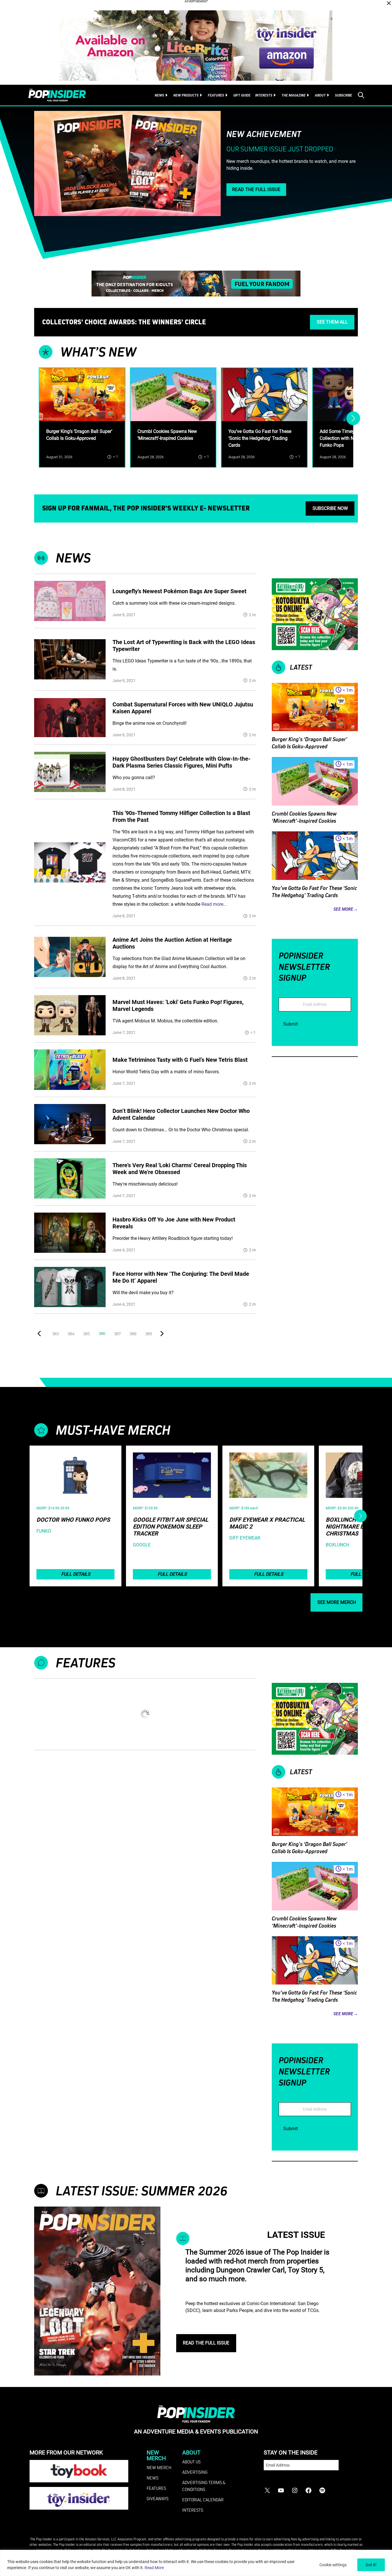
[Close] (389, 3)
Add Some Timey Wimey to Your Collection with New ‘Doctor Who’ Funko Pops (353, 438)
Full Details (76, 1574)
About (320, 95)
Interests (264, 95)
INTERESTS (193, 2510)
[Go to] (70, 601)
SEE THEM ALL (332, 322)
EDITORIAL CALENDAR (203, 2500)
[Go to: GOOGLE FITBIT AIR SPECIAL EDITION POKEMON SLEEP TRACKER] (172, 1475)
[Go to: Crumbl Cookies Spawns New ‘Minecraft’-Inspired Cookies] (173, 395)
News (159, 95)
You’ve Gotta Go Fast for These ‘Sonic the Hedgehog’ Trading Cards (260, 438)
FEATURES (156, 2488)
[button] (40, 1334)
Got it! (371, 2565)
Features (216, 95)
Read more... (214, 904)
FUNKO (44, 1531)
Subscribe (344, 95)
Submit (291, 1024)
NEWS (153, 2478)
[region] (196, 2563)
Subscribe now (330, 508)
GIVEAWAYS (158, 2498)
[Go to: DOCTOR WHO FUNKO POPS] (75, 1475)
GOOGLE (142, 1545)
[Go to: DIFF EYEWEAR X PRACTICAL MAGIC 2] (268, 1475)
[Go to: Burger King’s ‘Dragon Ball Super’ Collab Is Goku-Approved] (82, 395)
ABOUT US (191, 2462)
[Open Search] (361, 95)
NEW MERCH (159, 2467)
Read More (154, 2568)
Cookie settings (333, 2565)
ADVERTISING (195, 2472)
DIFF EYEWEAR (245, 1538)
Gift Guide (242, 95)
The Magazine (294, 95)
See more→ (346, 909)
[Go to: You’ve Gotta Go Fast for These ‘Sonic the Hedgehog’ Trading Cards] (264, 395)
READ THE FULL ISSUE (256, 189)
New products (186, 95)
